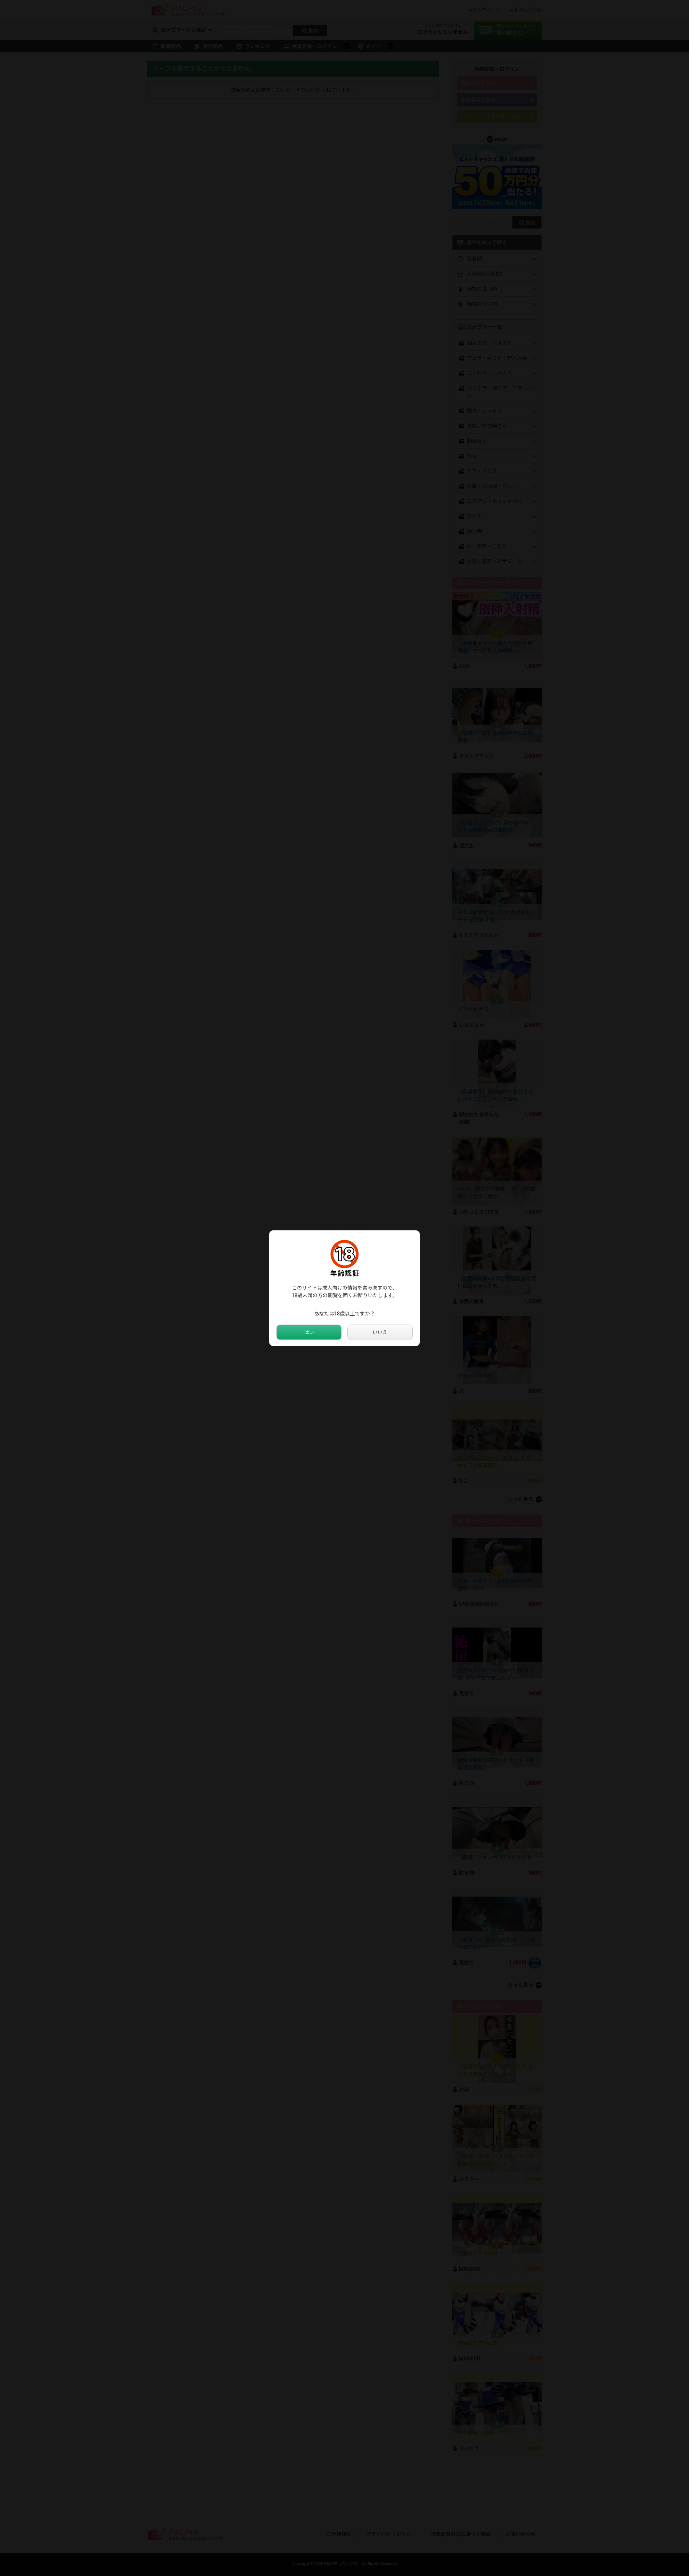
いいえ (380, 1332)
